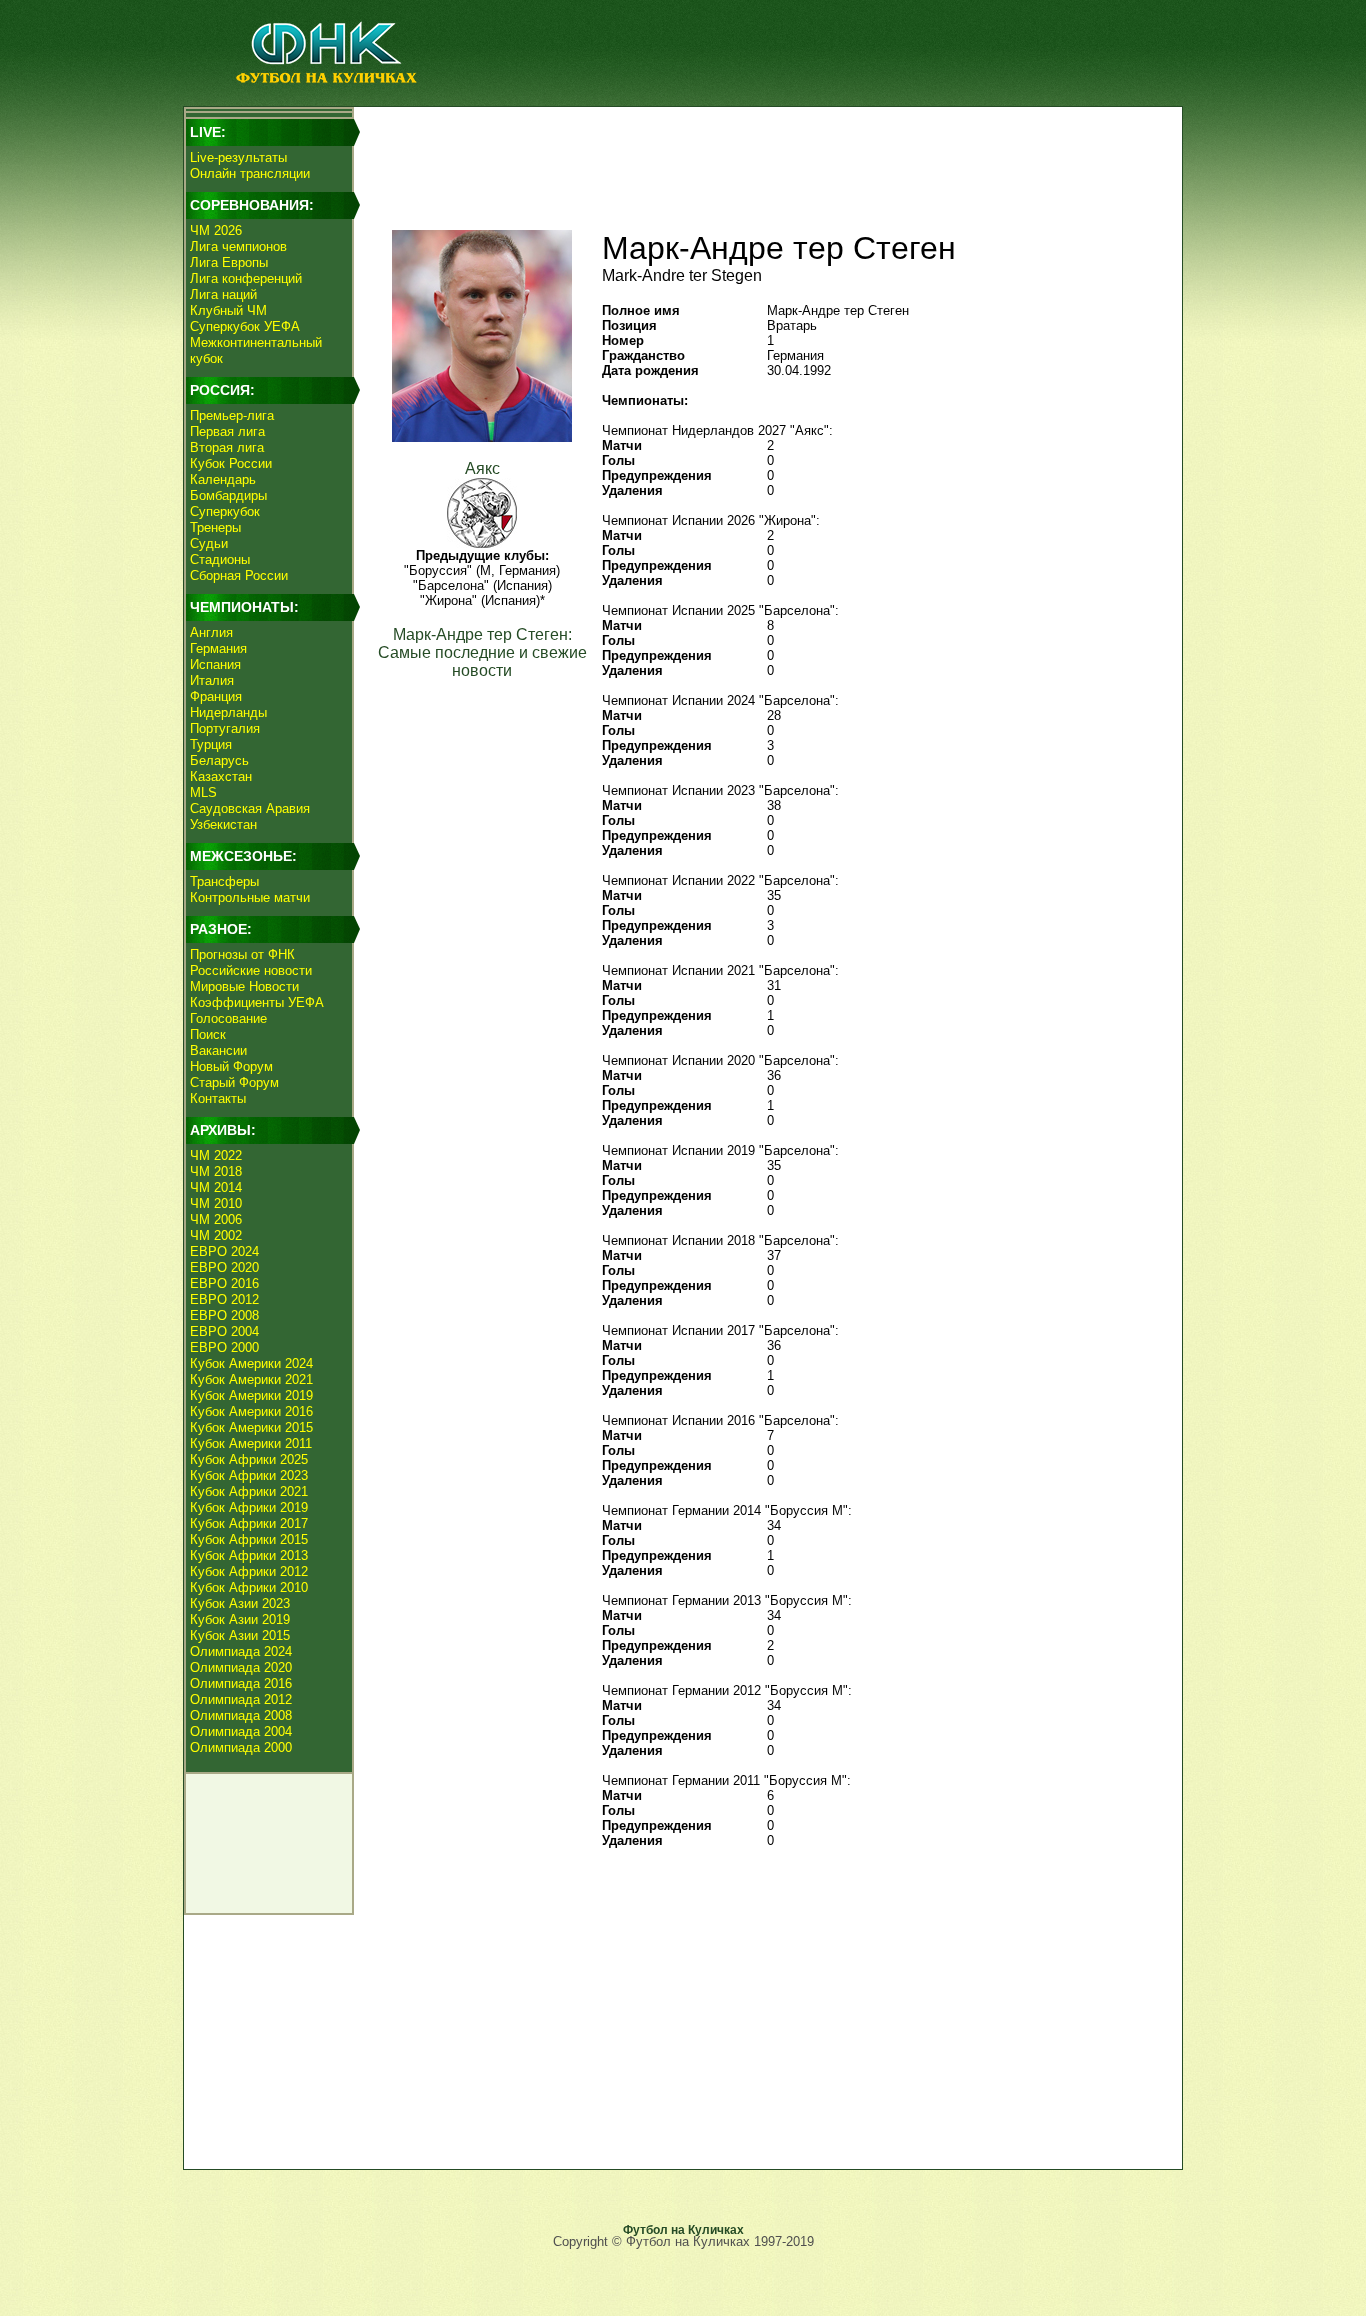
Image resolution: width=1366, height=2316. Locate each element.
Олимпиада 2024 (241, 1651)
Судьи (209, 543)
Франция (216, 696)
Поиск (208, 1034)
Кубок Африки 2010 (249, 1587)
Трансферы (224, 881)
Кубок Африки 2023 (249, 1475)
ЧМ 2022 (216, 1155)
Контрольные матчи (250, 897)
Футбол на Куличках (683, 2230)
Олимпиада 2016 (241, 1683)
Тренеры (215, 527)
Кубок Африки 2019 (249, 1507)
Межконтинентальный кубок (256, 350)
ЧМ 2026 (216, 230)
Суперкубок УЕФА (245, 326)
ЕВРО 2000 (224, 1347)
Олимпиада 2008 (241, 1715)
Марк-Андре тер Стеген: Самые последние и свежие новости (482, 652)
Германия (218, 648)
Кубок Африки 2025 (249, 1459)
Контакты (218, 1098)
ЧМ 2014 (216, 1187)
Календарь (223, 479)
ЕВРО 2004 (224, 1331)
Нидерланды (228, 712)
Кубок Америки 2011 (251, 1443)
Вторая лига (227, 447)
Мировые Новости (244, 986)
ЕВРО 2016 (224, 1283)
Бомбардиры (228, 495)
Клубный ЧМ (228, 310)
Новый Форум (231, 1066)
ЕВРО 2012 (224, 1299)
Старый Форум (234, 1082)
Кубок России (231, 463)
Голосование (228, 1018)
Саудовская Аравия (250, 808)
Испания (215, 664)
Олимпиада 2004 (241, 1731)
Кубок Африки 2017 (249, 1523)
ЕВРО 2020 (224, 1267)
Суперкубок (225, 511)
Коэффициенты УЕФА (257, 1002)
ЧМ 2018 (216, 1171)
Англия (211, 632)
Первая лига (227, 431)
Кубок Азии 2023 (240, 1603)
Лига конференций (246, 278)
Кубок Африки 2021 (249, 1491)
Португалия (225, 728)
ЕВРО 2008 (224, 1315)
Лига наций (223, 294)
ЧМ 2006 (216, 1219)
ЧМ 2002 (216, 1235)
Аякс (482, 468)
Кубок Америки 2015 (251, 1427)
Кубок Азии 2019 (240, 1619)
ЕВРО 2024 (224, 1251)
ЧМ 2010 (216, 1203)
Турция (211, 744)
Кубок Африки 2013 (249, 1555)
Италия (212, 680)
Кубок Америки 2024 (251, 1363)
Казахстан (221, 776)
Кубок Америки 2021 (251, 1379)
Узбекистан (223, 824)
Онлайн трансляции (250, 173)
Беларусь (219, 760)
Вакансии (218, 1050)
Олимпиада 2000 (241, 1747)
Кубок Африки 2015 (249, 1539)
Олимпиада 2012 (241, 1699)
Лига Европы (229, 262)
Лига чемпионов (238, 246)
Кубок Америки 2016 (251, 1411)
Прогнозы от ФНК (242, 954)
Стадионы (220, 559)
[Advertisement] (764, 156)
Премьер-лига (232, 415)
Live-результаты (238, 157)
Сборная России (239, 575)
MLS (203, 792)
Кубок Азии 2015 (240, 1635)
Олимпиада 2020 (241, 1667)
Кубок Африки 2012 (249, 1571)
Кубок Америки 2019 (251, 1395)
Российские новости (251, 970)
